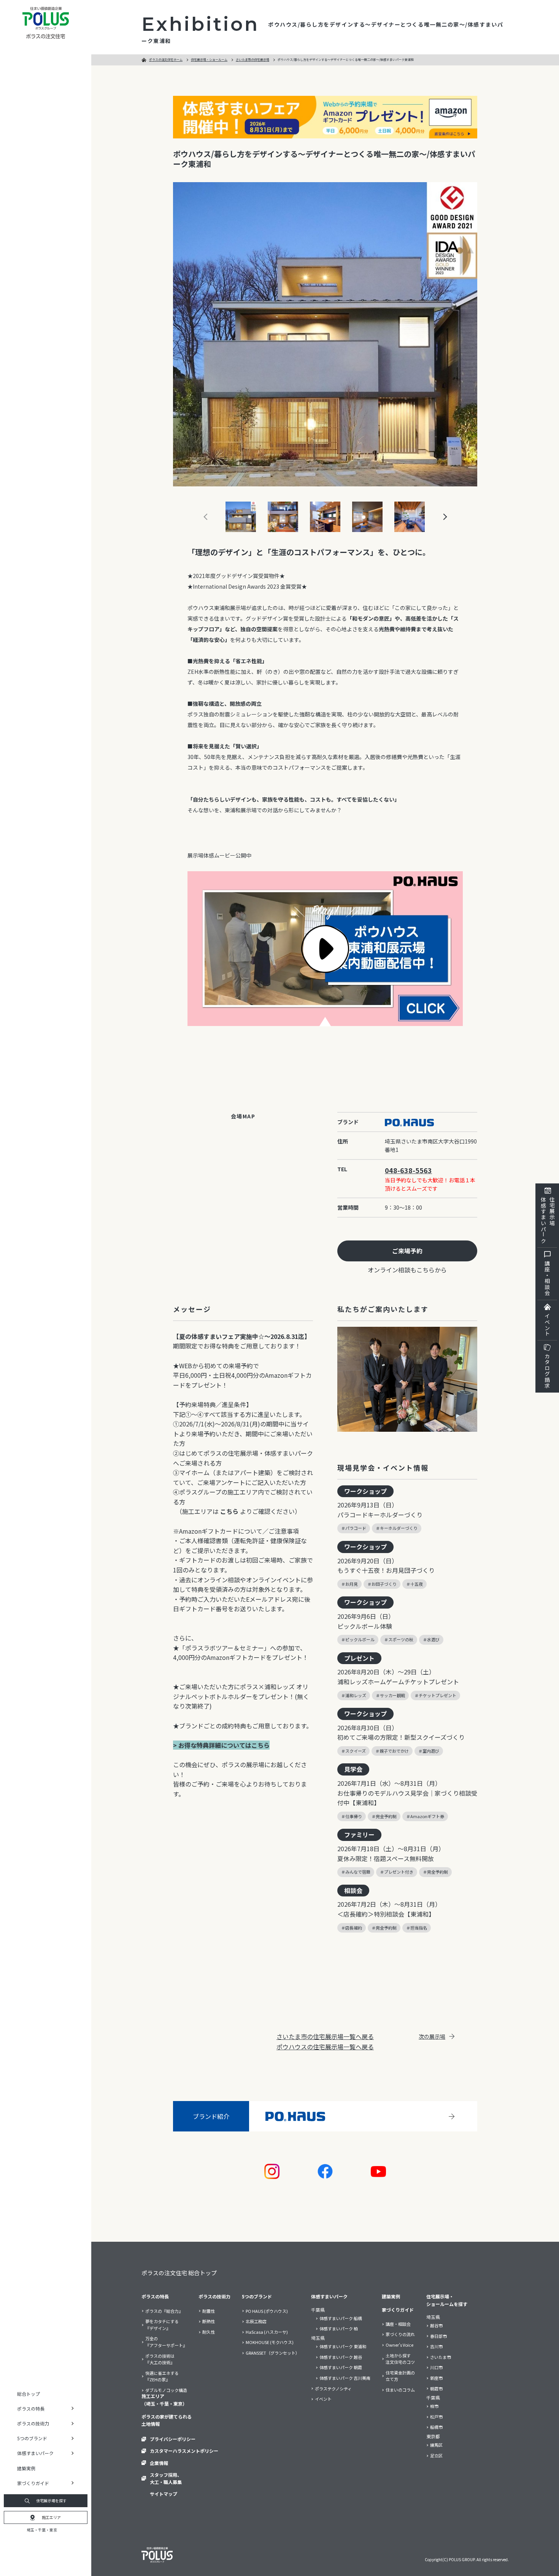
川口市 (436, 2367)
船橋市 (436, 2427)
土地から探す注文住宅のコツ (400, 2359)
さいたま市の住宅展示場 (253, 60)
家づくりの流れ (400, 2334)
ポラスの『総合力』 (164, 2311)
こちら (229, 1511)
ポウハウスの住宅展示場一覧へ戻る (325, 2047)
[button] (437, 517)
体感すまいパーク (329, 2296)
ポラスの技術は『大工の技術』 (160, 2359)
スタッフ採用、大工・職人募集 (166, 2478)
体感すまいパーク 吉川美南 (345, 2378)
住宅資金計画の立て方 (400, 2376)
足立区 (436, 2455)
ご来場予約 (407, 1251)
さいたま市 (441, 2357)
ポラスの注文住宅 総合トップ (179, 2273)
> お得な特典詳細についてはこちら (221, 1745)
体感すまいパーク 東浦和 (343, 2346)
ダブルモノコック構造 (166, 2390)
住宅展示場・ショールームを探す (447, 2300)
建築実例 (26, 2468)
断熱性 (209, 2321)
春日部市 (438, 2336)
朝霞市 (436, 2389)
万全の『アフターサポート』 (166, 2342)
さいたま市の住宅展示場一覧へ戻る (325, 2036)
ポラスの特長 (155, 2296)
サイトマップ (164, 2494)
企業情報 (159, 2463)
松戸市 (436, 2417)
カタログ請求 (547, 1371)
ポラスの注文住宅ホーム (166, 60)
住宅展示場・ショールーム (209, 60)
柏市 (434, 2406)
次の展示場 (432, 2036)
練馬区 (436, 2445)
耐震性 (209, 2311)
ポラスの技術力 (214, 2296)
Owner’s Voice (399, 2345)
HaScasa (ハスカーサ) (267, 2332)
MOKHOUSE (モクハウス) (270, 2342)
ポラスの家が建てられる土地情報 (167, 2420)
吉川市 (436, 2346)
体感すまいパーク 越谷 (341, 2357)
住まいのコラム (400, 2390)
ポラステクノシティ (333, 2389)
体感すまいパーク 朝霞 (341, 2367)
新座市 (436, 2378)
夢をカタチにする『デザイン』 (162, 2325)
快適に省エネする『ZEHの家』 (162, 2376)
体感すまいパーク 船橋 (341, 2318)
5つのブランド (257, 2296)
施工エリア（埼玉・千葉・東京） (164, 2400)
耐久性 (209, 2332)
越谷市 (436, 2325)
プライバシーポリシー (173, 2439)
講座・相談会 (547, 1278)
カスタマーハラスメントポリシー (184, 2451)
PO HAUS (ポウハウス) (267, 2311)
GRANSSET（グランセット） (273, 2353)
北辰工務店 (256, 2321)
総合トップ (29, 2394)
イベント (547, 1325)
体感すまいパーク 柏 (339, 2328)
